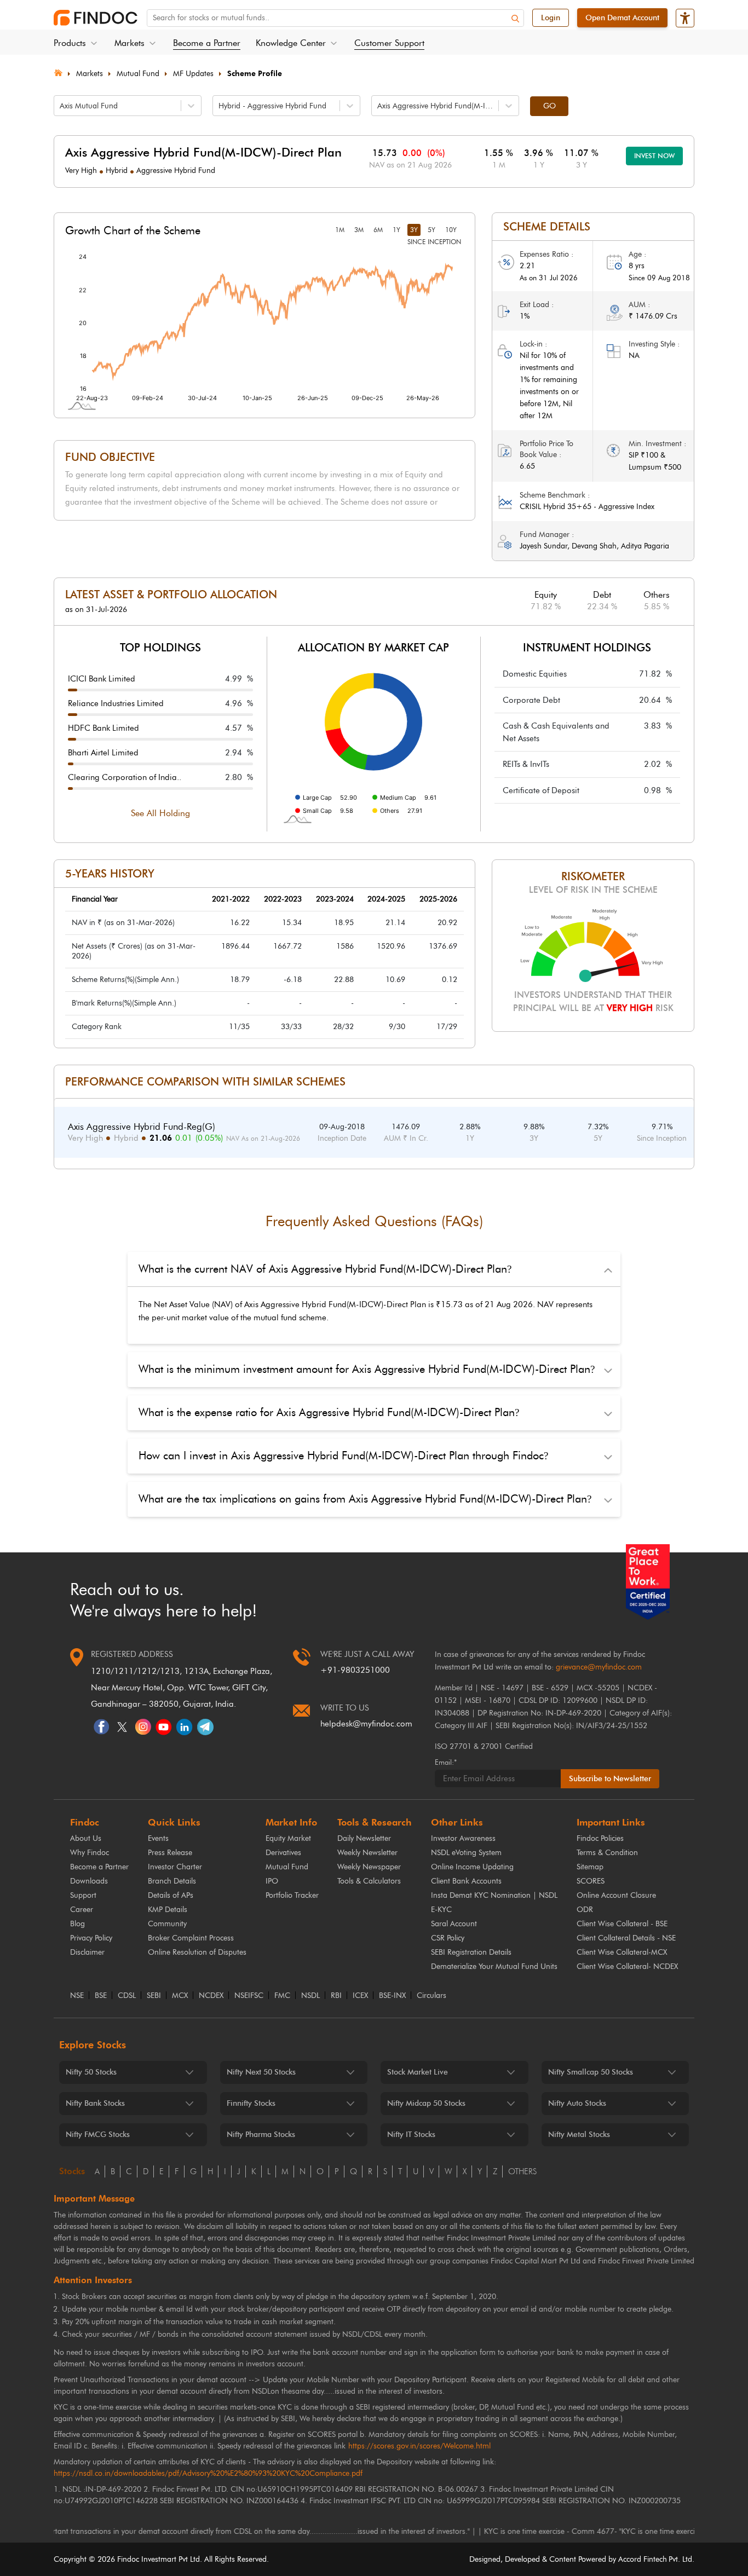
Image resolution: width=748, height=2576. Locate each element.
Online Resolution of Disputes (197, 1952)
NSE (77, 1996)
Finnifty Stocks (251, 2103)
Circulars (431, 1996)
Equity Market (288, 1838)
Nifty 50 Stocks (91, 2072)
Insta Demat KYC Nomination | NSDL (494, 1895)
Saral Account (454, 1924)
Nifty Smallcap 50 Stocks (591, 2072)
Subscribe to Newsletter (610, 1779)
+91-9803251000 (355, 1670)
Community (167, 1924)
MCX (180, 1996)
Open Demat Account (622, 18)
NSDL (310, 1996)
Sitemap (590, 1867)
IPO (272, 1881)
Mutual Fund (138, 74)
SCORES (591, 1881)
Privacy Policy (91, 1938)
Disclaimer (87, 1952)
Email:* (446, 1762)
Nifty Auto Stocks (577, 2103)
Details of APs (171, 1895)
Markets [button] (130, 43)
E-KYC (441, 1910)
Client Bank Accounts (466, 1881)
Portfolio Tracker (292, 1895)
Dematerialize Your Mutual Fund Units (494, 1966)
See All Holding (160, 813)
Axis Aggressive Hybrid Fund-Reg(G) (142, 1127)
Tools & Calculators (369, 1881)
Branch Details (172, 1881)
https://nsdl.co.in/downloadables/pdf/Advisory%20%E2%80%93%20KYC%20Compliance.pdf (208, 2473)
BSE (101, 1996)
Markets (90, 74)
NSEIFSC (249, 1996)
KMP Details (168, 1910)
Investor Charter (175, 1867)
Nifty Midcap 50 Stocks (426, 2103)
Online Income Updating (472, 1867)
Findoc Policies (600, 1838)
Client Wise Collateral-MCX (622, 1952)
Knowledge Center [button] (291, 43)
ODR (585, 1910)
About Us (86, 1838)
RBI (336, 1996)
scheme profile (255, 74)
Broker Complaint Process (191, 1938)
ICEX (360, 1996)
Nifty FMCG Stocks (98, 2135)
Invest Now (654, 156)
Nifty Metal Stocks (579, 2135)
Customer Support (389, 43)
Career (82, 1910)
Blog (77, 1924)
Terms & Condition (607, 1853)
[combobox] (61, 106)
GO (550, 106)
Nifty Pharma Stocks (261, 2135)
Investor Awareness (463, 1838)
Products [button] (70, 43)
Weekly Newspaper (369, 1867)
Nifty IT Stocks (411, 2135)
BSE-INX (392, 1996)
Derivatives (283, 1853)
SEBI (154, 1996)
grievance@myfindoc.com (599, 1667)
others (522, 2171)
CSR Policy (448, 1938)
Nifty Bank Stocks (95, 2103)
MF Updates (193, 74)
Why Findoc (90, 1853)
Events (158, 1838)
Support (83, 1895)
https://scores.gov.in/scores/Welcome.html (419, 2446)
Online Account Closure (616, 1895)
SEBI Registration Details (471, 1952)
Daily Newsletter (364, 1838)
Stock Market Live (418, 2072)
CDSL (127, 1996)
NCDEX (211, 1996)
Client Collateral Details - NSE (626, 1938)
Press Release (170, 1853)
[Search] (515, 19)
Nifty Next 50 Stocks (261, 2072)
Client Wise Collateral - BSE (622, 1924)
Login (551, 18)
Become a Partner (207, 43)
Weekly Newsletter (367, 1853)
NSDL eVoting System (466, 1853)
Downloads (89, 1881)
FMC (282, 1996)
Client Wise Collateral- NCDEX (627, 1966)
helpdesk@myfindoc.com (366, 1724)
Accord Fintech (643, 2559)
